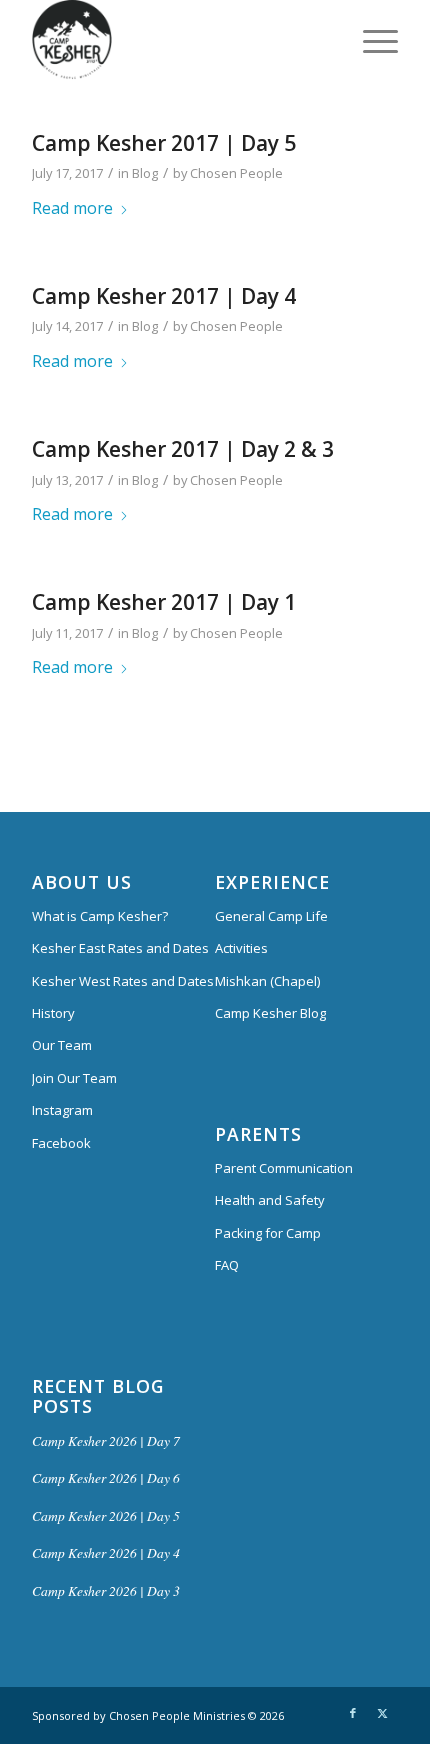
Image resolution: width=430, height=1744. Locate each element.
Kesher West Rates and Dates (123, 981)
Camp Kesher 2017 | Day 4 (164, 296)
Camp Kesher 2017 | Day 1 (164, 602)
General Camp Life (271, 916)
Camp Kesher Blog (270, 1013)
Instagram (62, 1110)
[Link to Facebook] (353, 1713)
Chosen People (236, 173)
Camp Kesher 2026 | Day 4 (106, 1552)
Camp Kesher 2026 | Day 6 (106, 1477)
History (53, 1013)
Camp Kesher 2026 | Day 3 (106, 1590)
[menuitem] (370, 40)
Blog (145, 173)
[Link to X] (383, 1713)
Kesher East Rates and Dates (120, 948)
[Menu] (370, 40)
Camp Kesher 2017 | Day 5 (164, 143)
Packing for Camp (268, 1233)
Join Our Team (74, 1078)
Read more (72, 208)
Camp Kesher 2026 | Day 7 (106, 1440)
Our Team (62, 1045)
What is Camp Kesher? (100, 916)
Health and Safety (270, 1200)
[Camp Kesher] (178, 40)
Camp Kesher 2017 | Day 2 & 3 (183, 449)
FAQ (227, 1265)
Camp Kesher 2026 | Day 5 (106, 1515)
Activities (241, 948)
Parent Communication (284, 1168)
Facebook (61, 1143)
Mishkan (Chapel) (267, 981)
